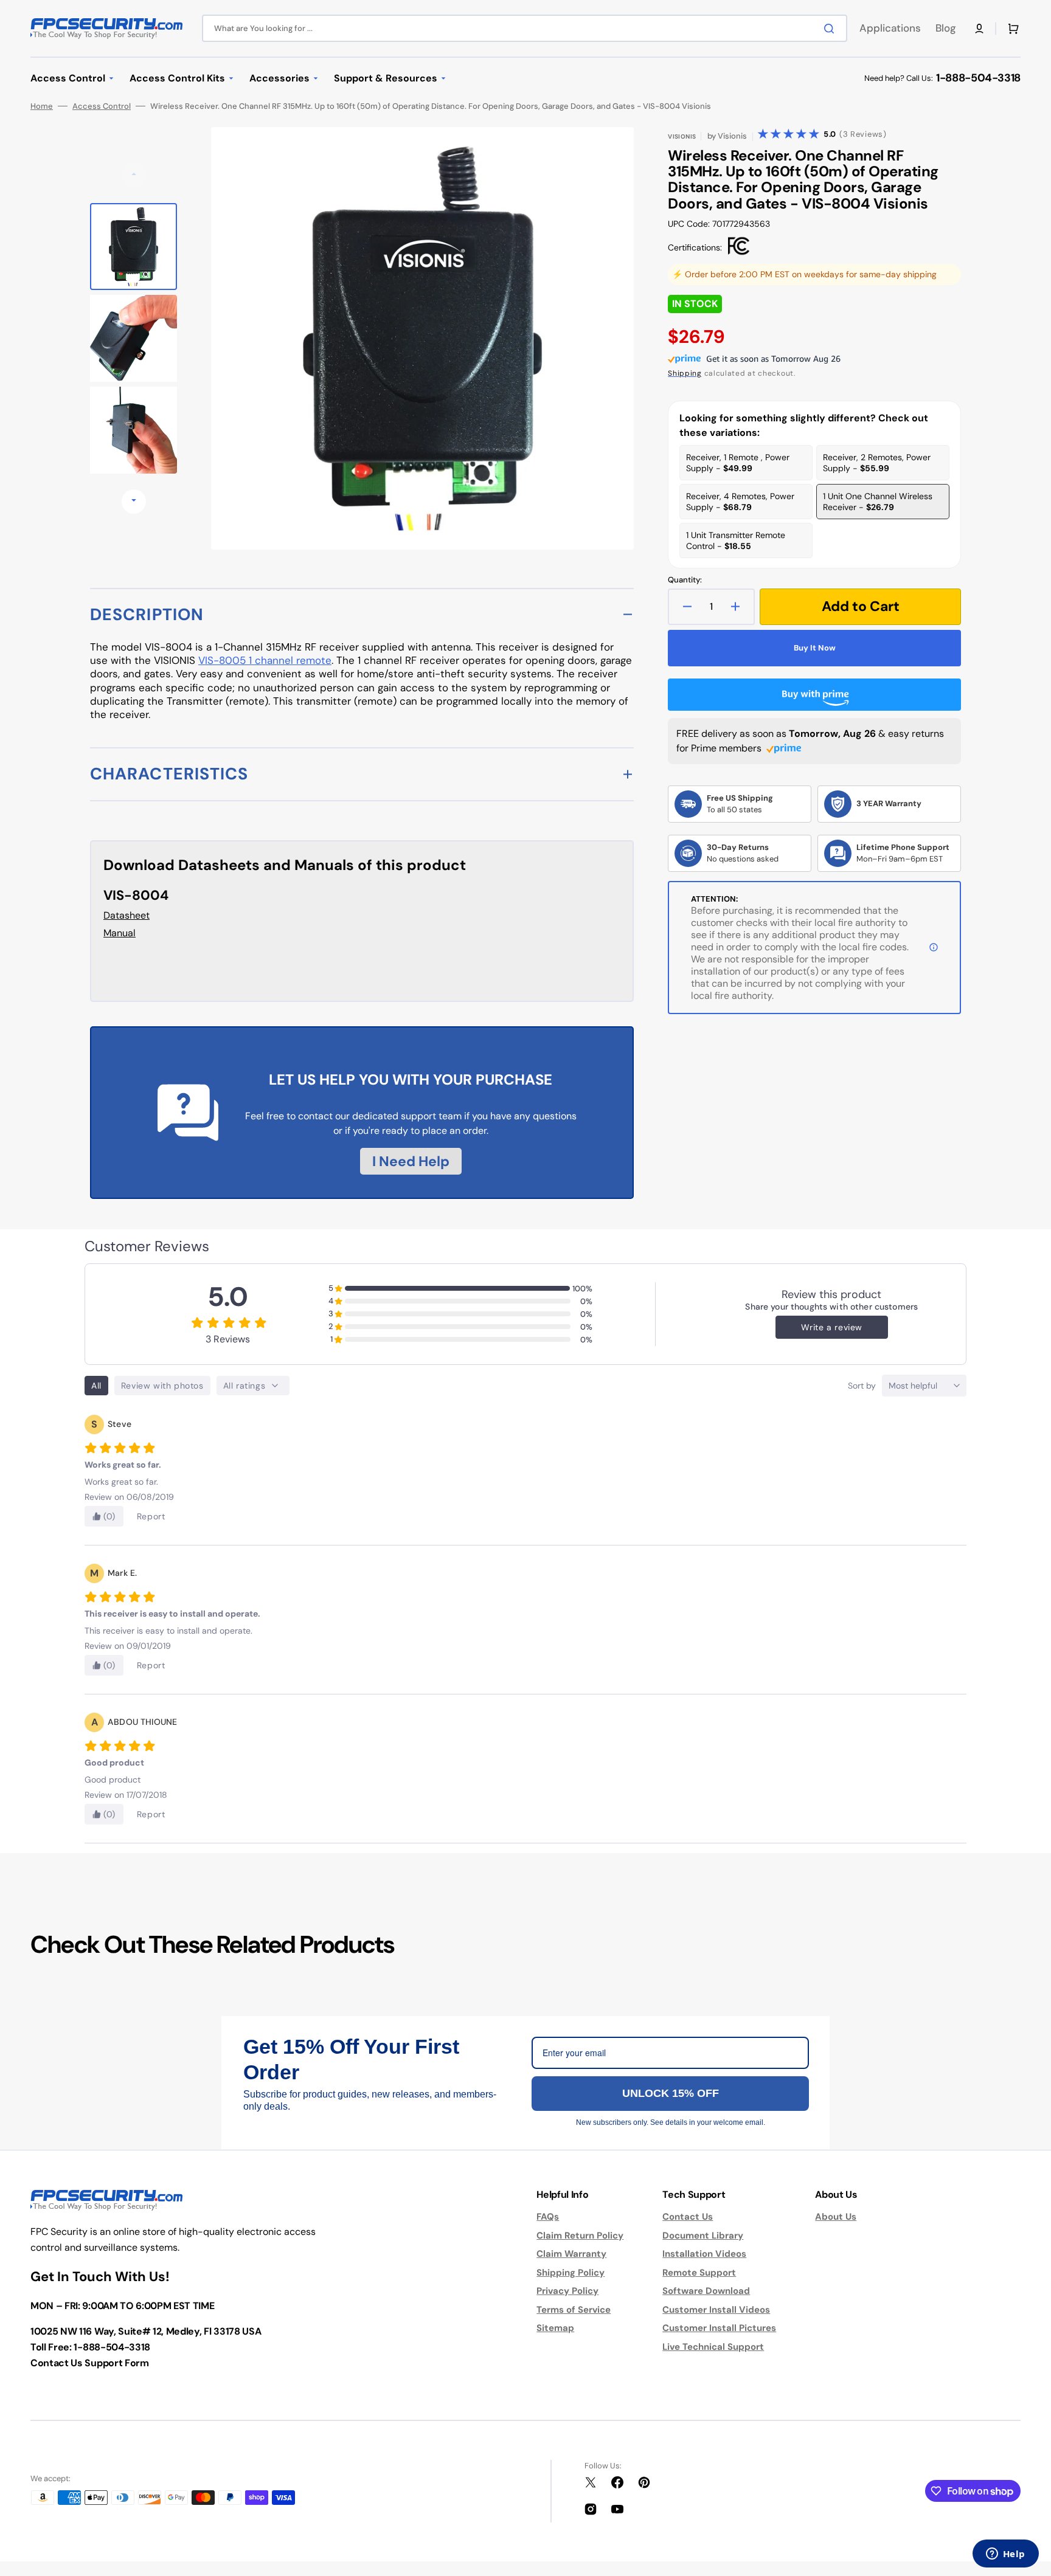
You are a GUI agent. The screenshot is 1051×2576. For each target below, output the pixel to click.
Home (42, 106)
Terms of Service (574, 2310)
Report (151, 1516)
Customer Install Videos (716, 2310)
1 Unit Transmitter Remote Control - (736, 540)
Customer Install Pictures (719, 2328)
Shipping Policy (571, 2273)
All (96, 1386)
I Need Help (411, 1161)
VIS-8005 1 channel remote (265, 660)
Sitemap (555, 2328)
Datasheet (127, 915)
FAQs (548, 2217)
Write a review (832, 1327)
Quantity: (685, 580)
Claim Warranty (571, 2254)
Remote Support (699, 2273)
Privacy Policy (567, 2291)
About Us (836, 2217)
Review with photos (162, 1386)
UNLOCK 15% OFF (671, 2093)
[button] (979, 29)
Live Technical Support (713, 2347)
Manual (120, 933)
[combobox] (525, 28)
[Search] (831, 29)
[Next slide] (134, 502)
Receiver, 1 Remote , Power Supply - (738, 463)
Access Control (102, 106)
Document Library (703, 2236)
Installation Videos (704, 2254)
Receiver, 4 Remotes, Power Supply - (740, 502)
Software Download (706, 2291)
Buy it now (815, 648)
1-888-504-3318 (978, 78)
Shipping (685, 373)
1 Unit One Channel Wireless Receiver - (878, 502)
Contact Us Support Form (90, 2363)
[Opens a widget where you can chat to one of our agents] (1005, 2555)
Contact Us (688, 2217)
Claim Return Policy (580, 2236)
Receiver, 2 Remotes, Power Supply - (877, 463)
